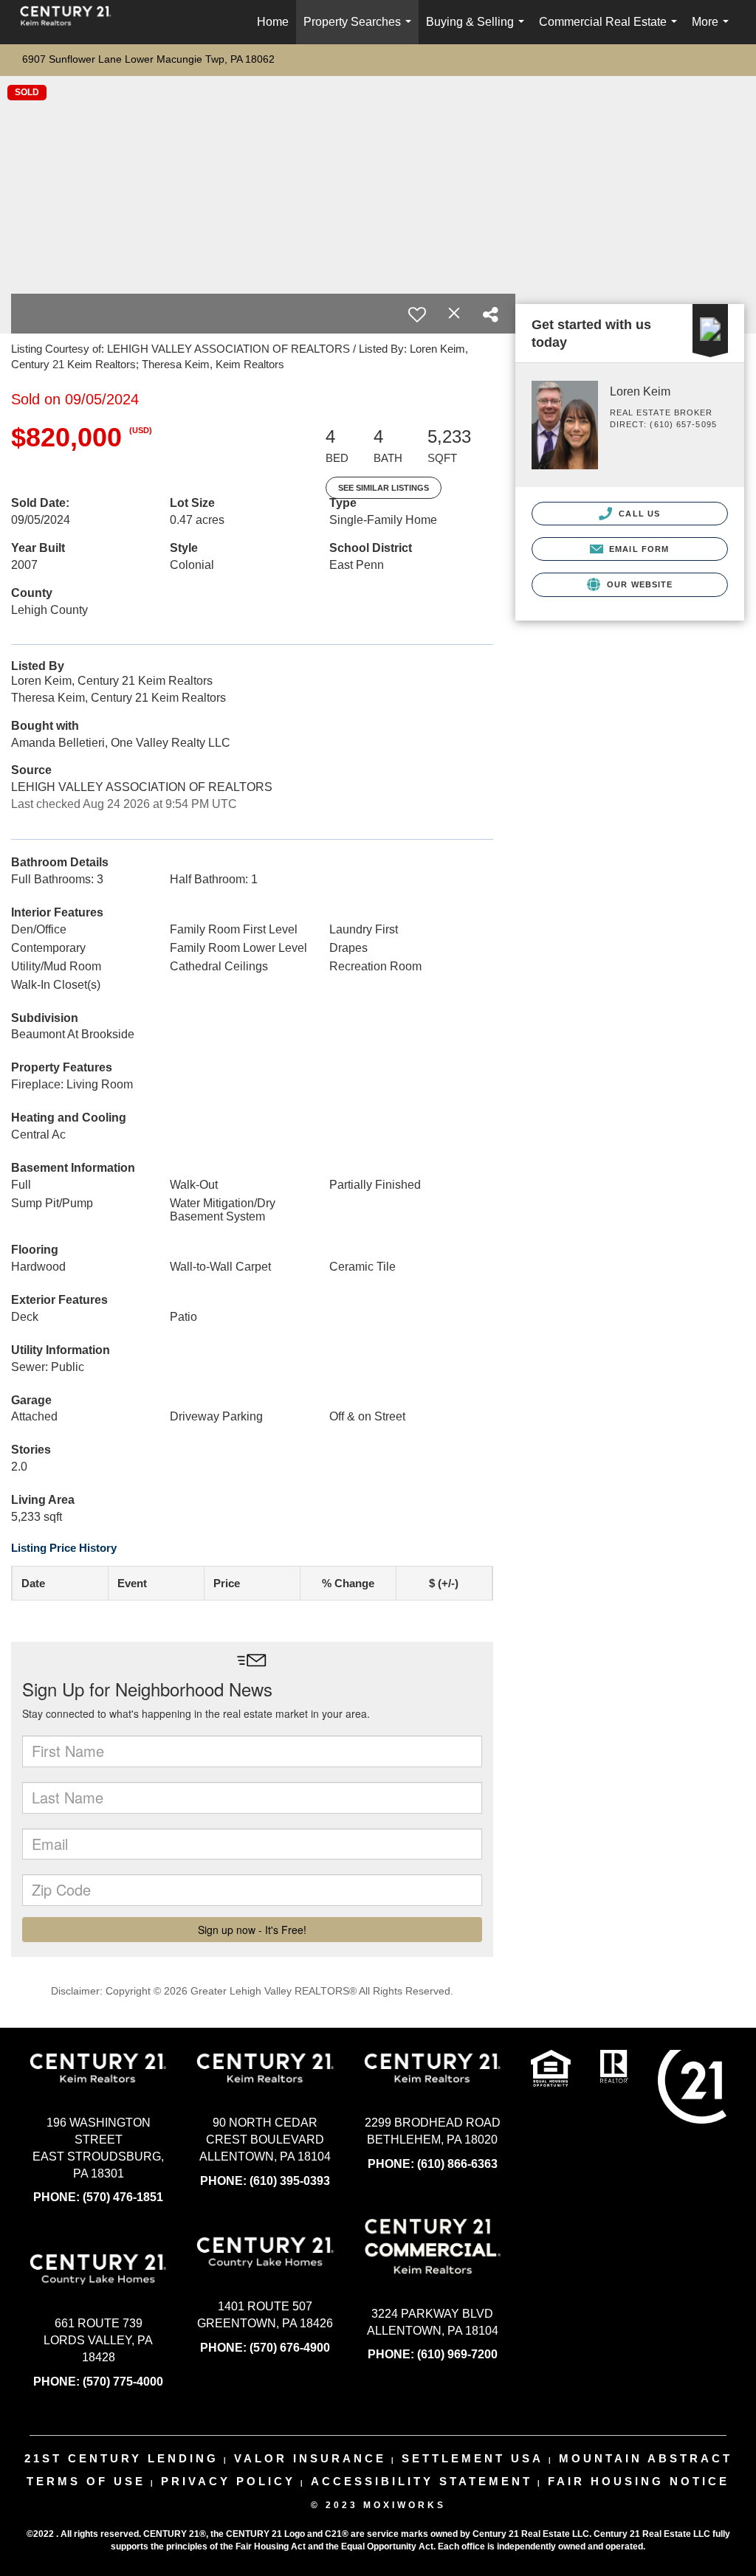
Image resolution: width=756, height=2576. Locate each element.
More (713, 30)
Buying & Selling (478, 30)
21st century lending (121, 2458)
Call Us (638, 514)
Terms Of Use (86, 2481)
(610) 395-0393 (290, 2181)
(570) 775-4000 (123, 2382)
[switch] (417, 314)
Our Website (638, 584)
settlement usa (472, 2458)
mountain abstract (646, 2458)
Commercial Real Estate (611, 30)
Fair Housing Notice (639, 2481)
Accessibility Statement (422, 2481)
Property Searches (360, 30)
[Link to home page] (73, 22)
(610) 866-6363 (457, 2164)
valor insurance (310, 2458)
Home (273, 22)
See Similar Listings (384, 488)
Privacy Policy (228, 2481)
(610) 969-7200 (457, 2354)
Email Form (638, 549)
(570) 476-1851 (123, 2197)
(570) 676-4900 (290, 2348)
